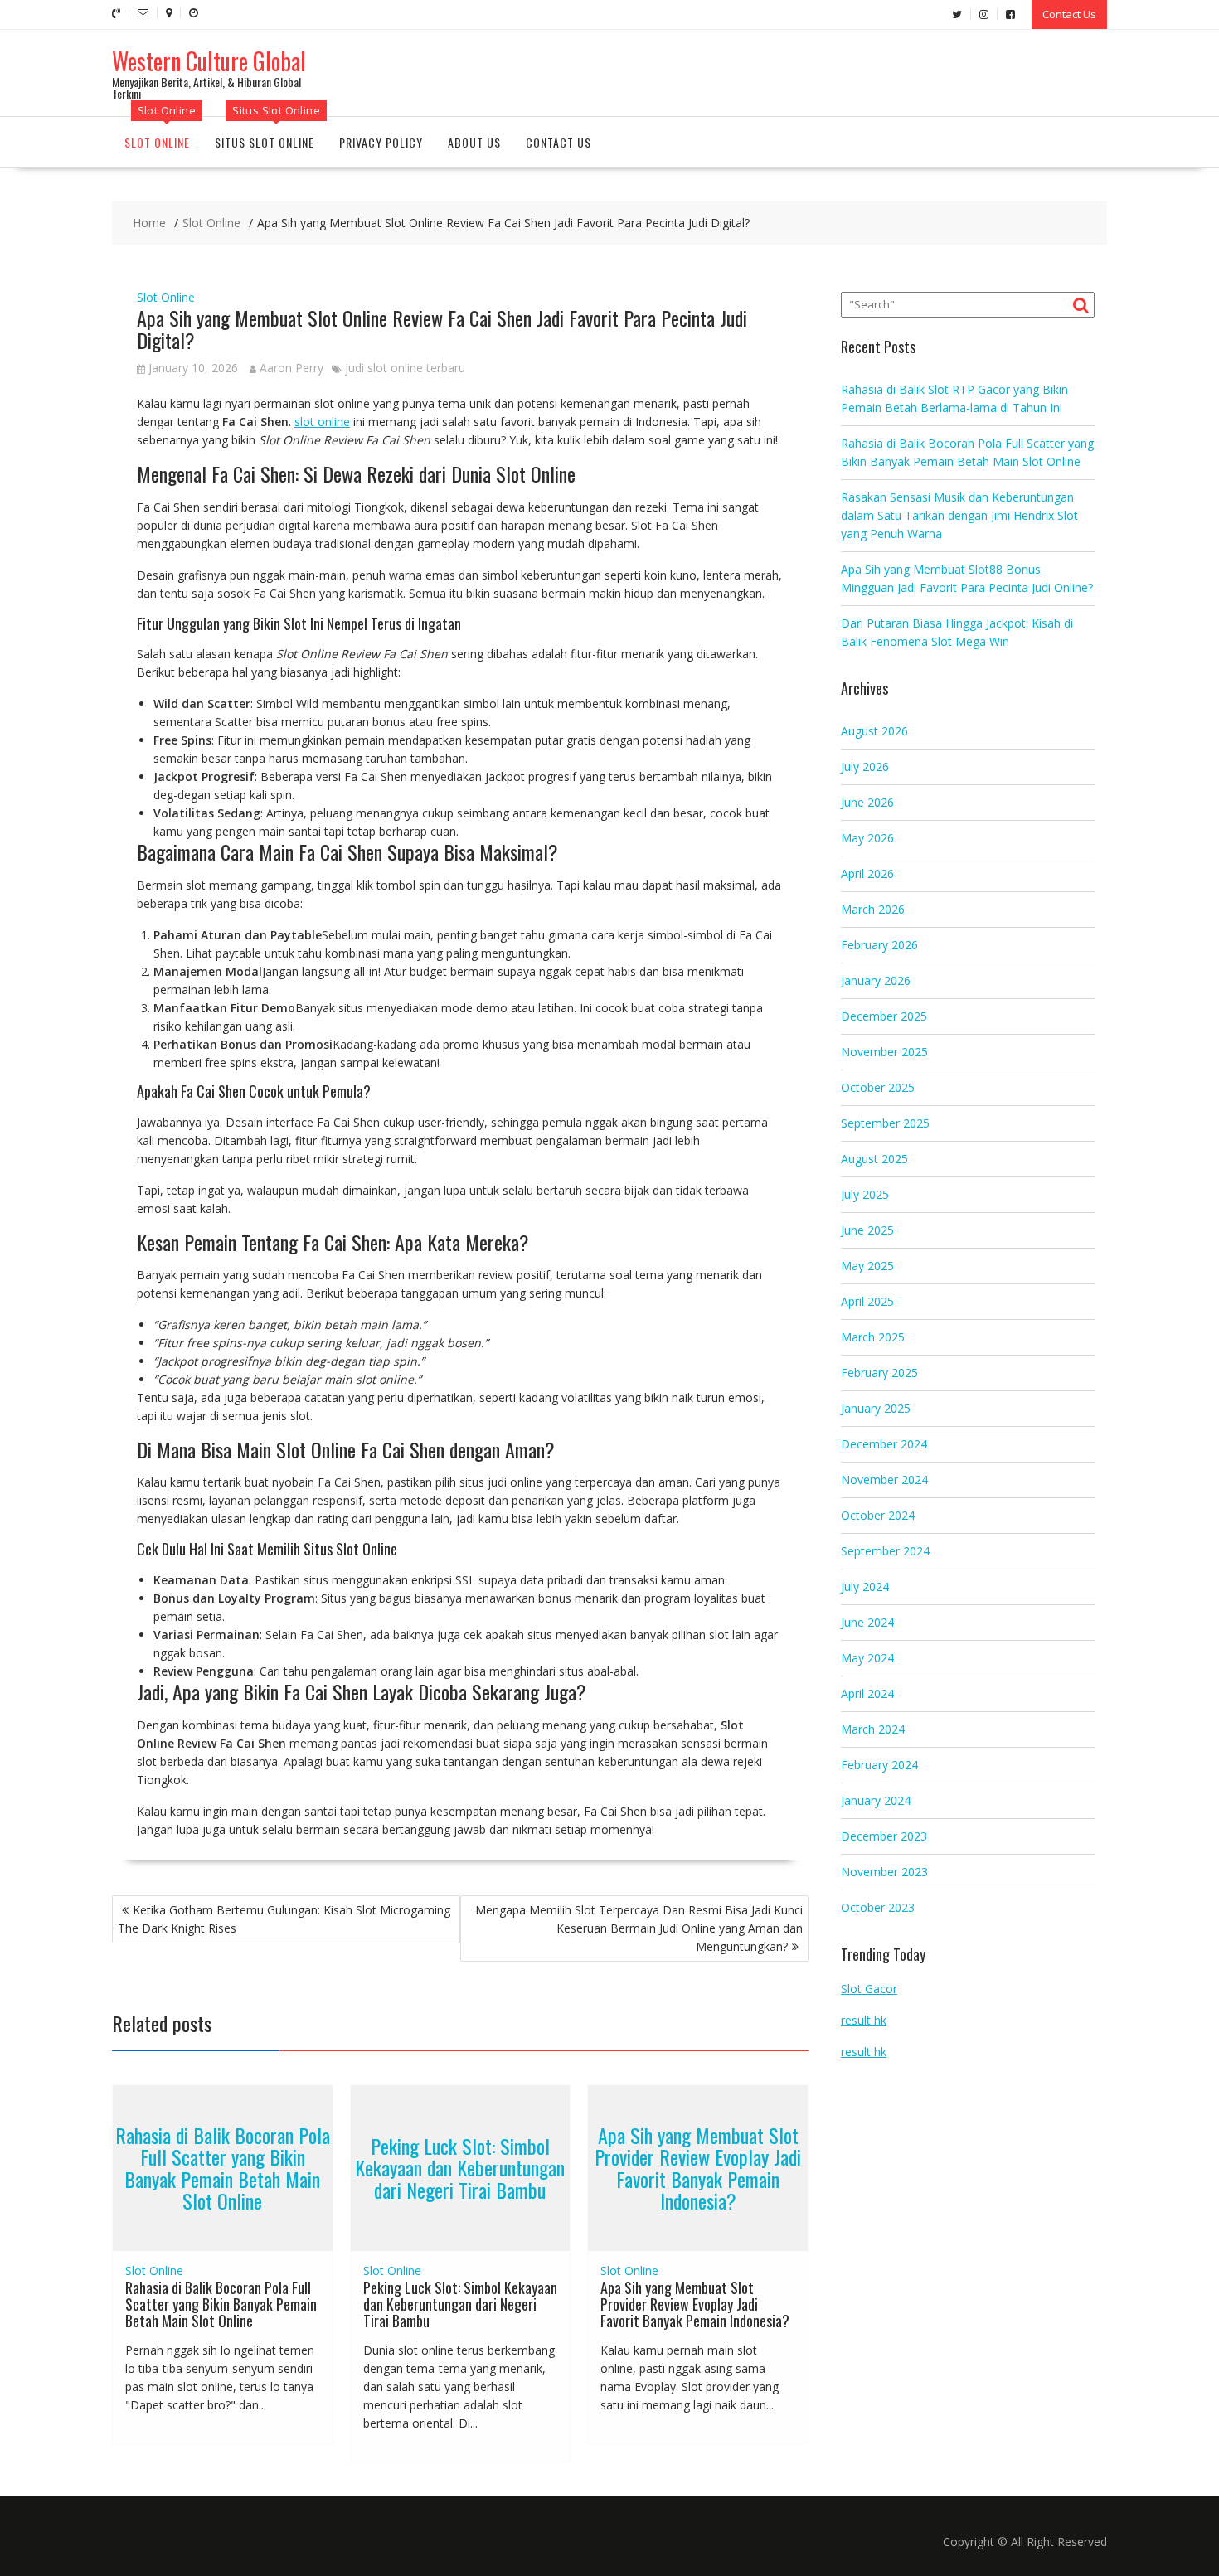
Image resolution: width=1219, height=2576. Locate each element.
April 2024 (867, 1693)
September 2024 (885, 1551)
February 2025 (879, 1373)
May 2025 (867, 1266)
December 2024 (884, 1444)
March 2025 (873, 1337)
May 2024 (867, 1658)
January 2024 (876, 1800)
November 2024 (884, 1480)
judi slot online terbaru (405, 368)
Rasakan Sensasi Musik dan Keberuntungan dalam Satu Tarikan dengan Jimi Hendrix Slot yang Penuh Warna (959, 515)
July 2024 (865, 1586)
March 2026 (873, 909)
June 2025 (867, 1230)
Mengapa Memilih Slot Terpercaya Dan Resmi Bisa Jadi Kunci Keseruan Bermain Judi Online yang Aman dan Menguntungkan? (639, 1928)
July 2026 (865, 766)
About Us (474, 142)
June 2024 (867, 1622)
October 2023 (878, 1907)
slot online (322, 422)
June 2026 (867, 802)
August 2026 (874, 731)
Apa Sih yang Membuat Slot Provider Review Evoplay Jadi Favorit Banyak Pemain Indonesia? (698, 2168)
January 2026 (876, 980)
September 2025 (885, 1123)
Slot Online (157, 142)
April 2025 (867, 1301)
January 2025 (876, 1408)
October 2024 (878, 1515)
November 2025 (884, 1052)
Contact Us (1069, 14)
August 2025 (874, 1159)
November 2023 (884, 1872)
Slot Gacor (869, 1989)
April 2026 (867, 873)
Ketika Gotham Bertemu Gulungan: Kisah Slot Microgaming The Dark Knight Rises (284, 1919)
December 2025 (884, 1016)
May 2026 (867, 838)
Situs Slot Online (265, 142)
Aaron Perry (291, 368)
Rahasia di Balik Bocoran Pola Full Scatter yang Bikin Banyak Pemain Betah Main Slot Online (223, 2168)
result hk (864, 2020)
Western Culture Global (209, 61)
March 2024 (873, 1729)
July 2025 (865, 1194)
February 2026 (879, 945)
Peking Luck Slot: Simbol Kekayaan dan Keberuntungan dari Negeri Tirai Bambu (460, 2168)
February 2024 (879, 1765)
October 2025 (878, 1087)
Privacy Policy (381, 142)
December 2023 (884, 1836)
